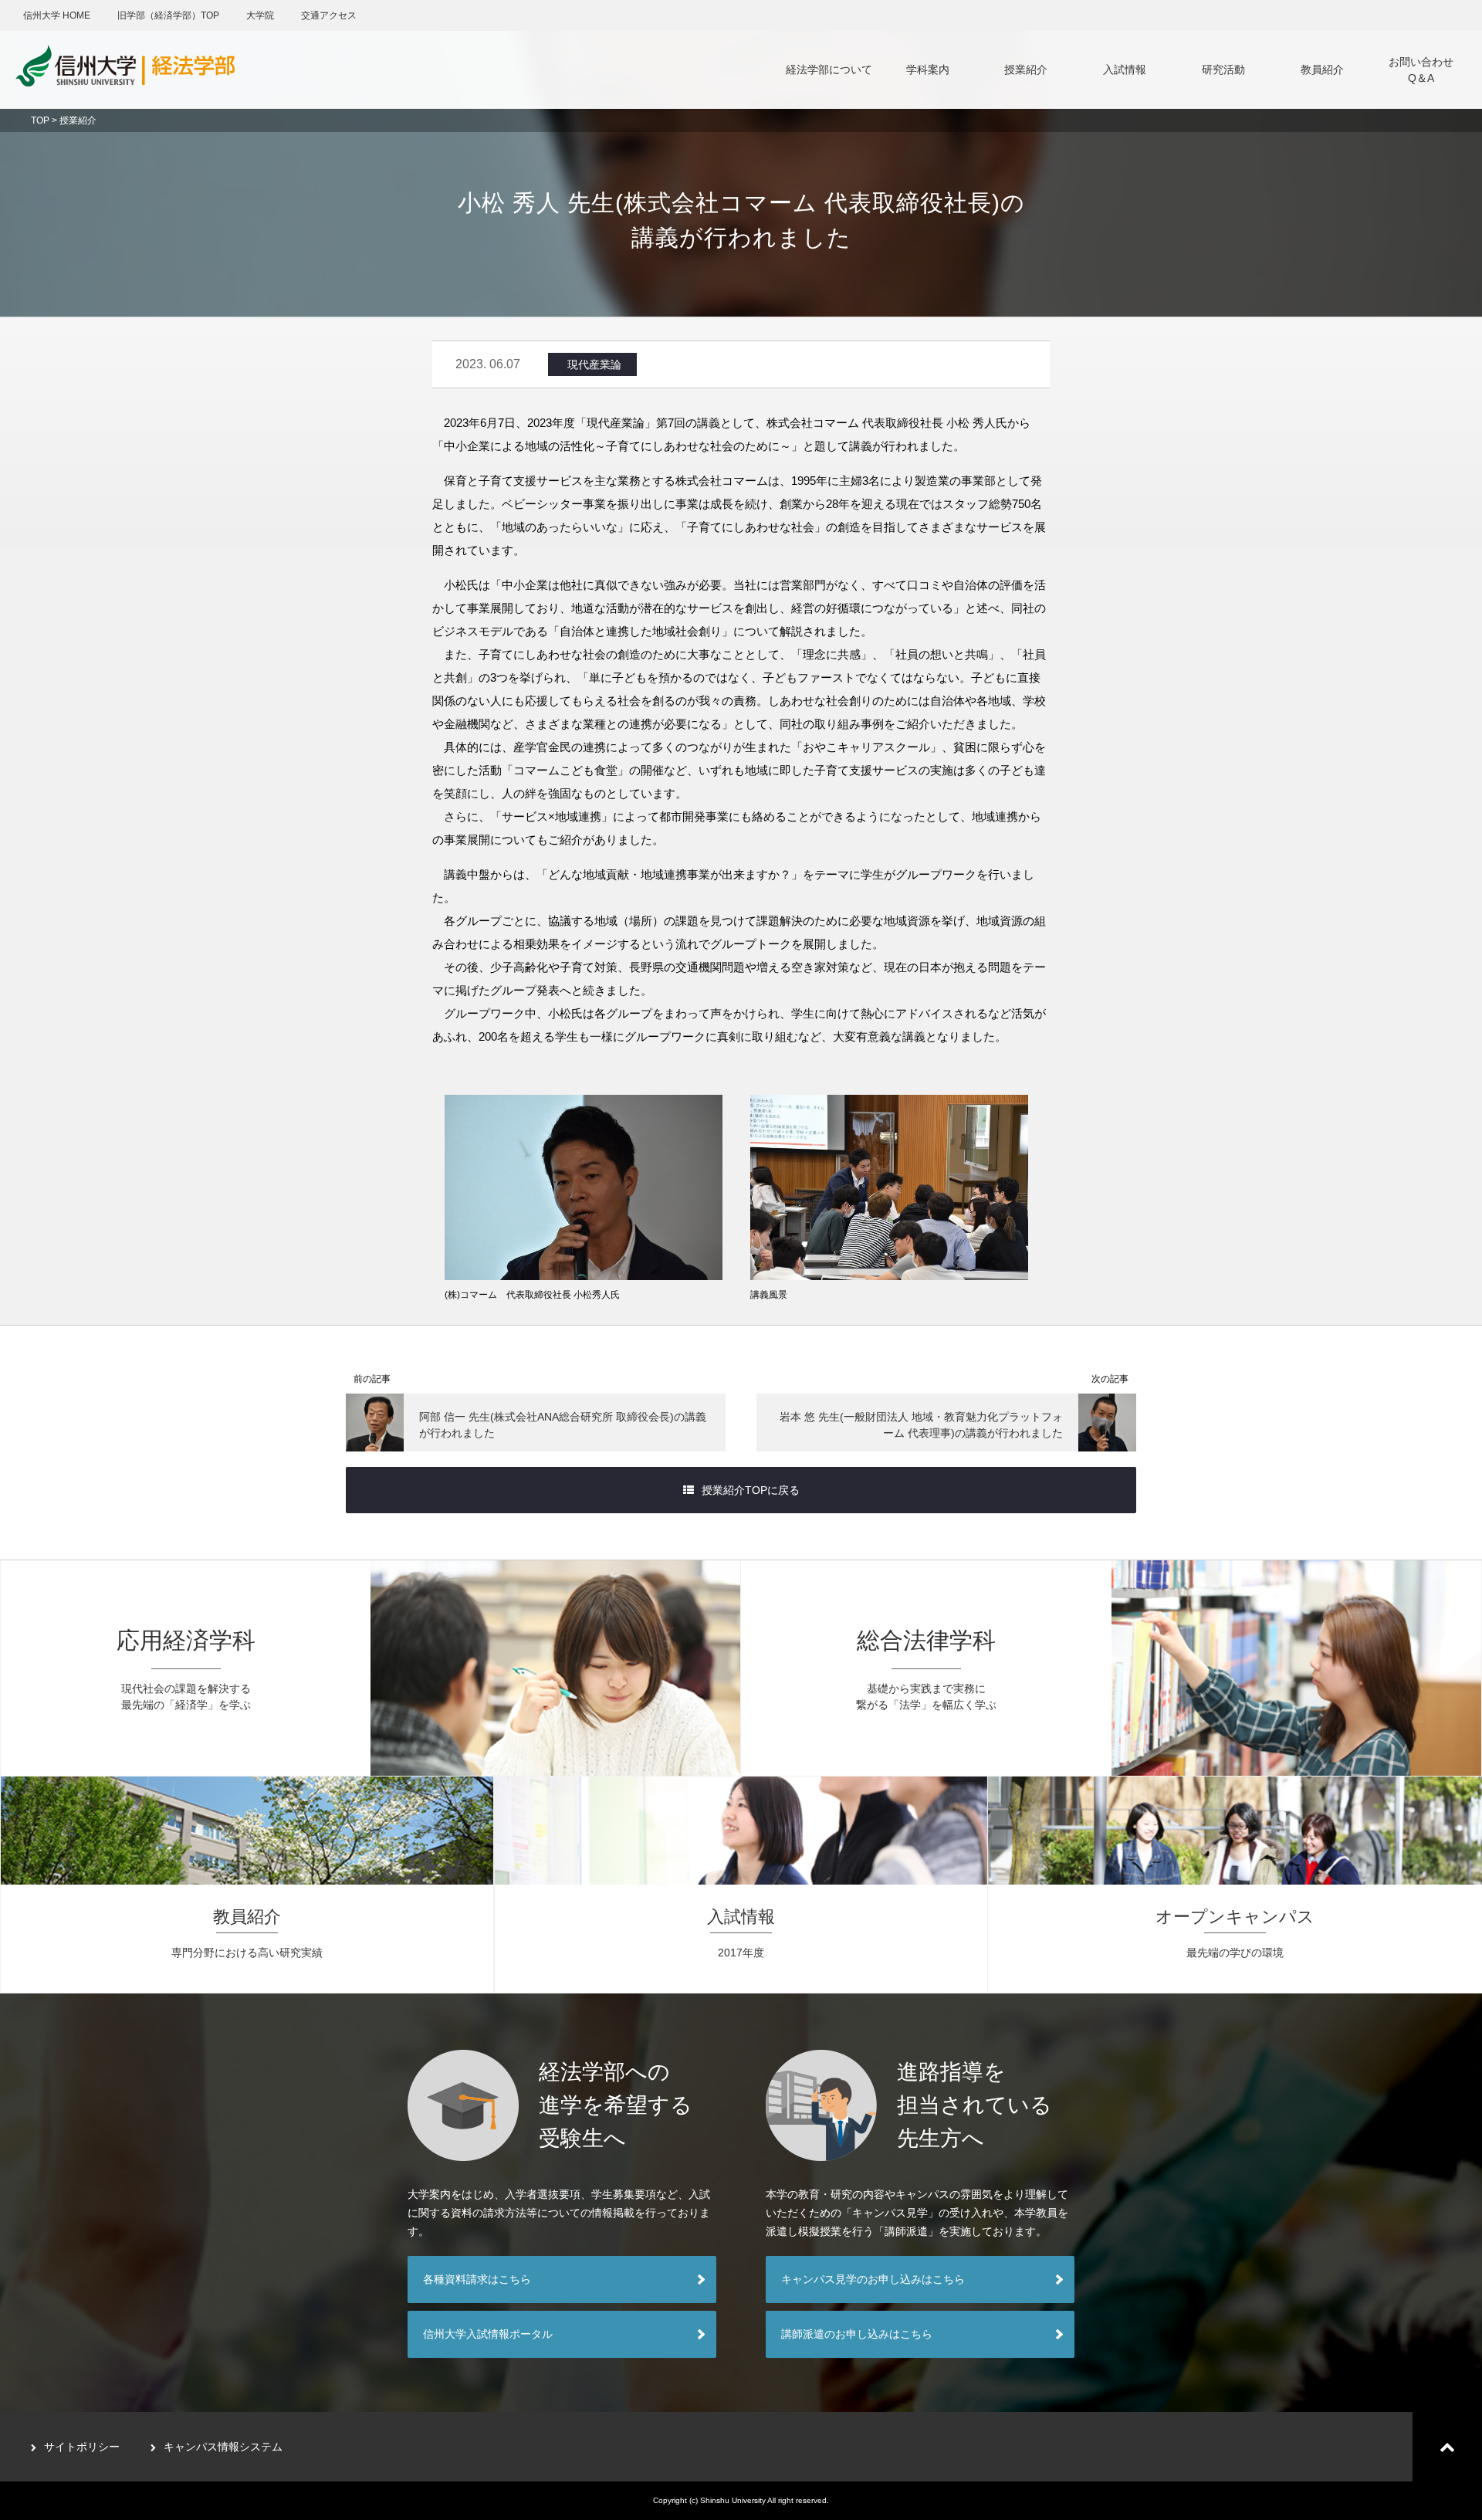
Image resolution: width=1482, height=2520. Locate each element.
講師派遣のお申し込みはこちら (857, 2334)
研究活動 (1223, 69)
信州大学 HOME (57, 15)
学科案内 (928, 69)
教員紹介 (1322, 69)
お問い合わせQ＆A (1421, 70)
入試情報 (1125, 69)
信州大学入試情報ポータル (488, 2334)
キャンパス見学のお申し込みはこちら (873, 2279)
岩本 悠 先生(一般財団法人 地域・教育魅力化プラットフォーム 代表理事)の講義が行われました (921, 1425)
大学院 (260, 15)
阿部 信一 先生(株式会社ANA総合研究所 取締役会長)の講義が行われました (563, 1425)
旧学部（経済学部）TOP (168, 15)
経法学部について (829, 69)
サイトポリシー (82, 2447)
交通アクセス (329, 15)
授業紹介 (1026, 69)
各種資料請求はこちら (477, 2279)
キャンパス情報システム (223, 2447)
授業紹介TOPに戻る (751, 1490)
